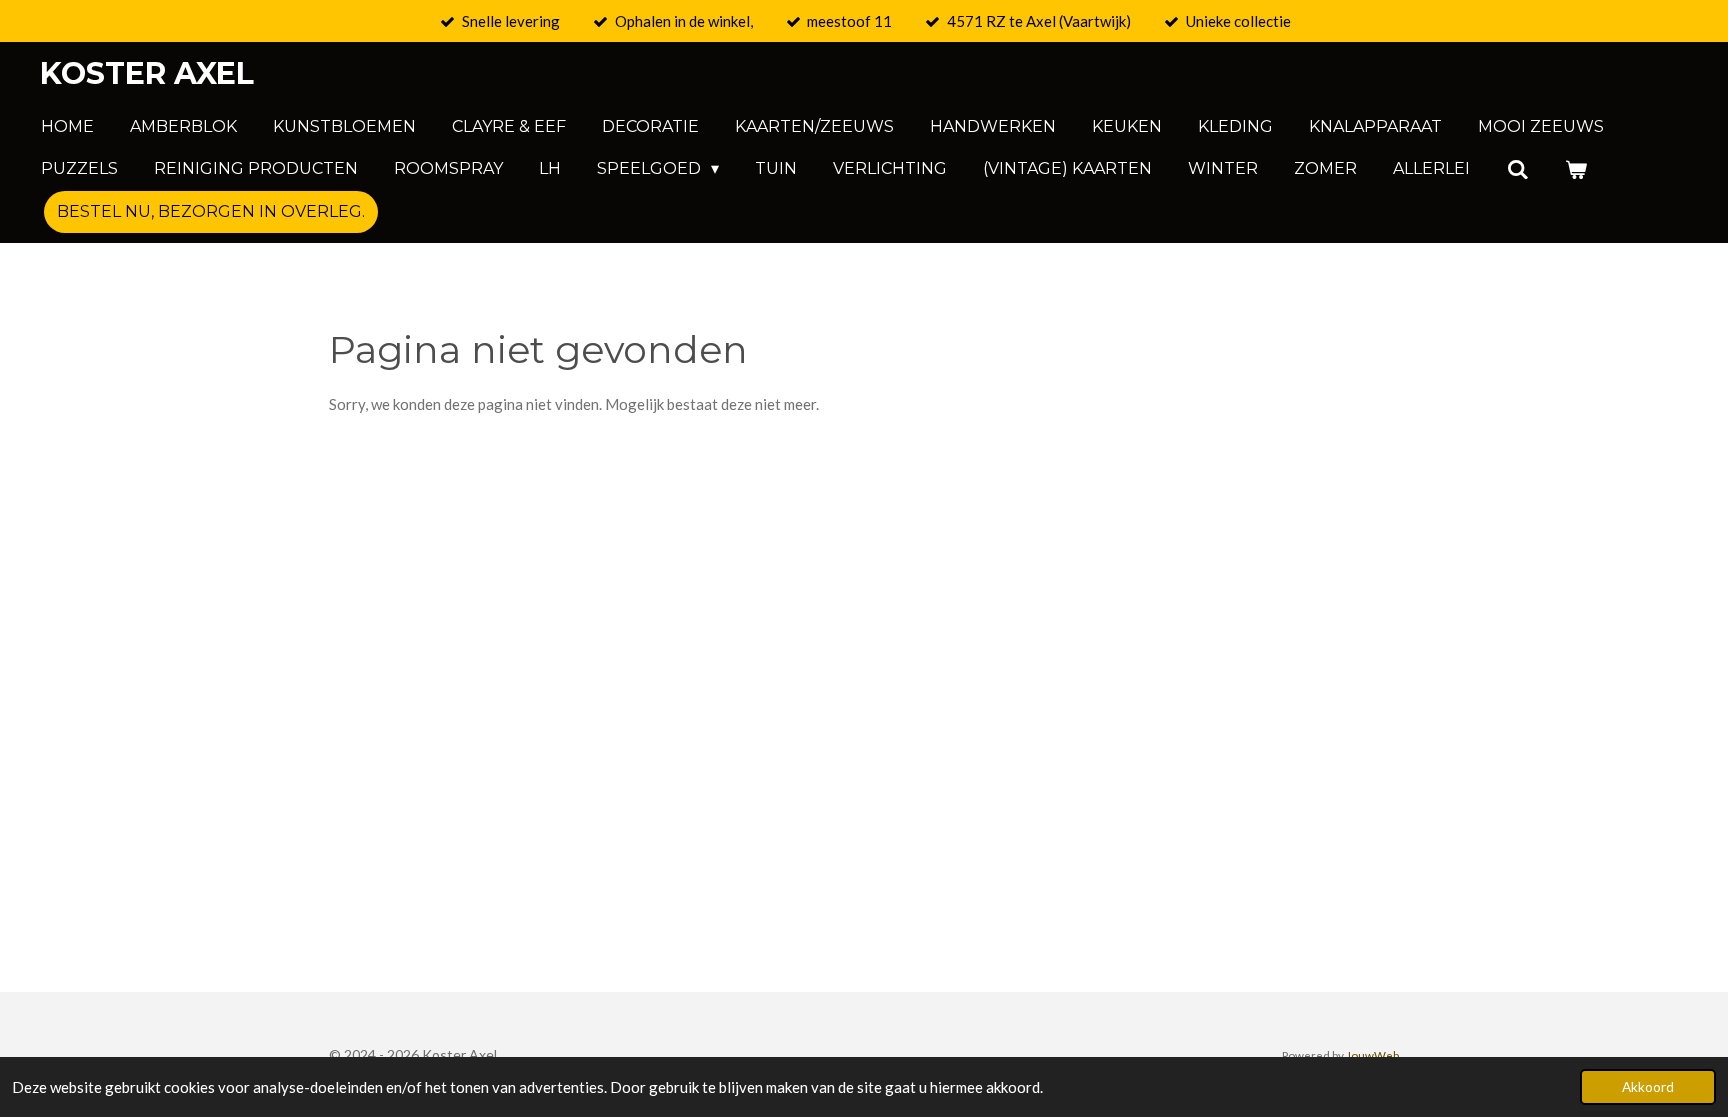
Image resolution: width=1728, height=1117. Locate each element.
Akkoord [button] (1648, 1087)
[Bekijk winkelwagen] (1576, 169)
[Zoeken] (1517, 169)
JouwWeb (1372, 1055)
